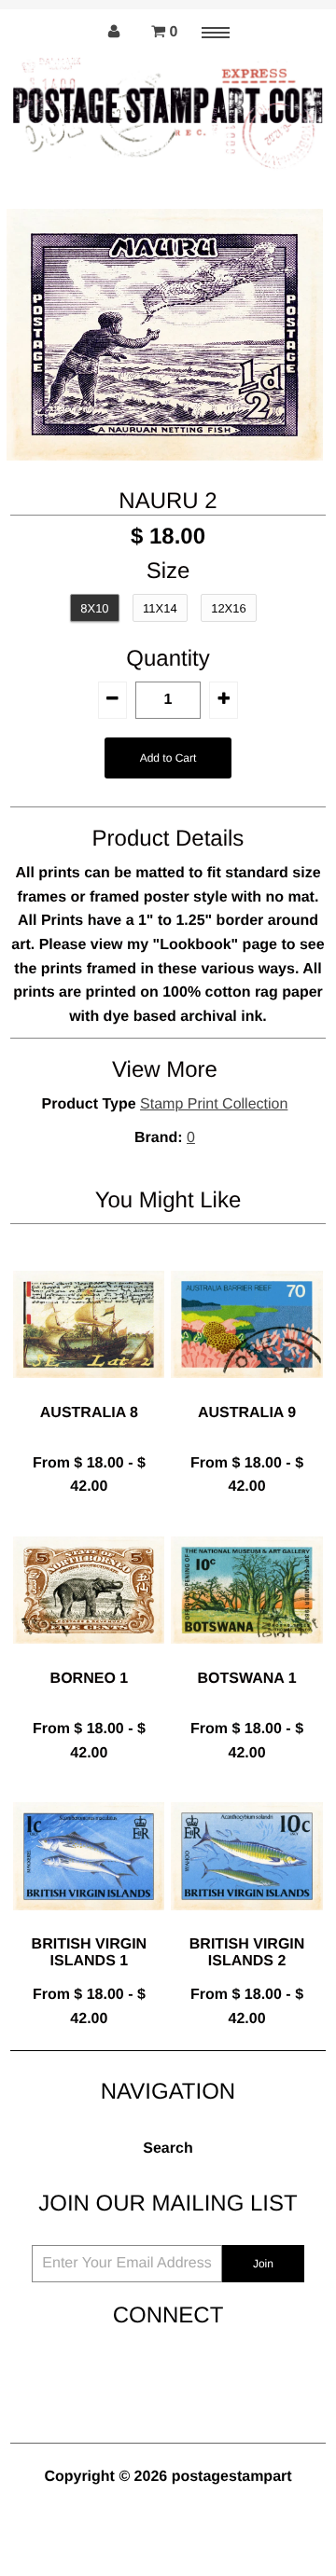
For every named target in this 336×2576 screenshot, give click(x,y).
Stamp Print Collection (214, 1104)
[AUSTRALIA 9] (246, 1392)
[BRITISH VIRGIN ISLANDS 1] (89, 1925)
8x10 (94, 608)
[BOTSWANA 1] (246, 1658)
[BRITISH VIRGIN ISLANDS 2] (246, 1925)
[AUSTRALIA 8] (89, 1392)
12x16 (229, 608)
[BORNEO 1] (89, 1658)
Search (168, 2149)
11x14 (160, 608)
